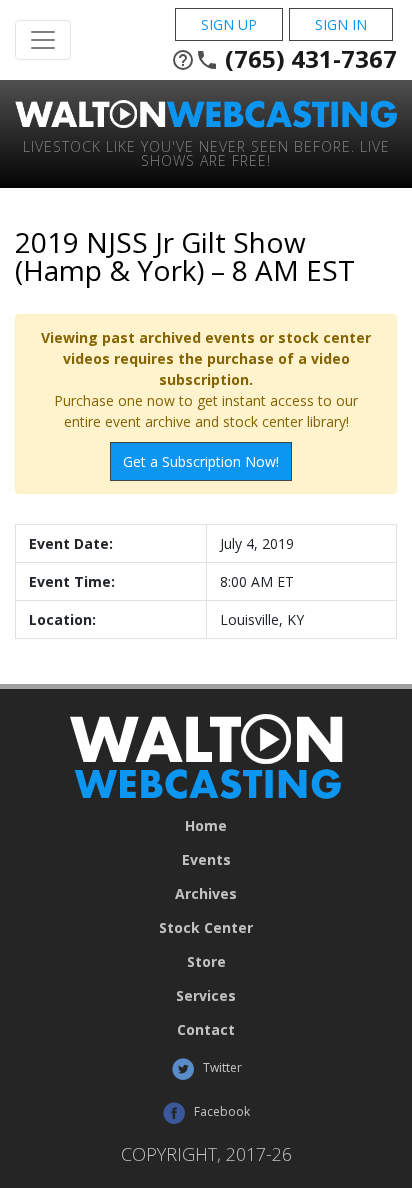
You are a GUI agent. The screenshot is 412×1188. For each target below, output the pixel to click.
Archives (206, 894)
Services (206, 996)
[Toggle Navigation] (43, 40)
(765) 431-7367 (284, 59)
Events (206, 860)
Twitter (221, 1067)
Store (206, 962)
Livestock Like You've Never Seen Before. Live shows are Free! (206, 152)
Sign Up (229, 24)
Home (206, 826)
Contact (206, 1030)
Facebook (220, 1111)
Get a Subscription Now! (201, 461)
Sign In (341, 24)
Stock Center (206, 928)
